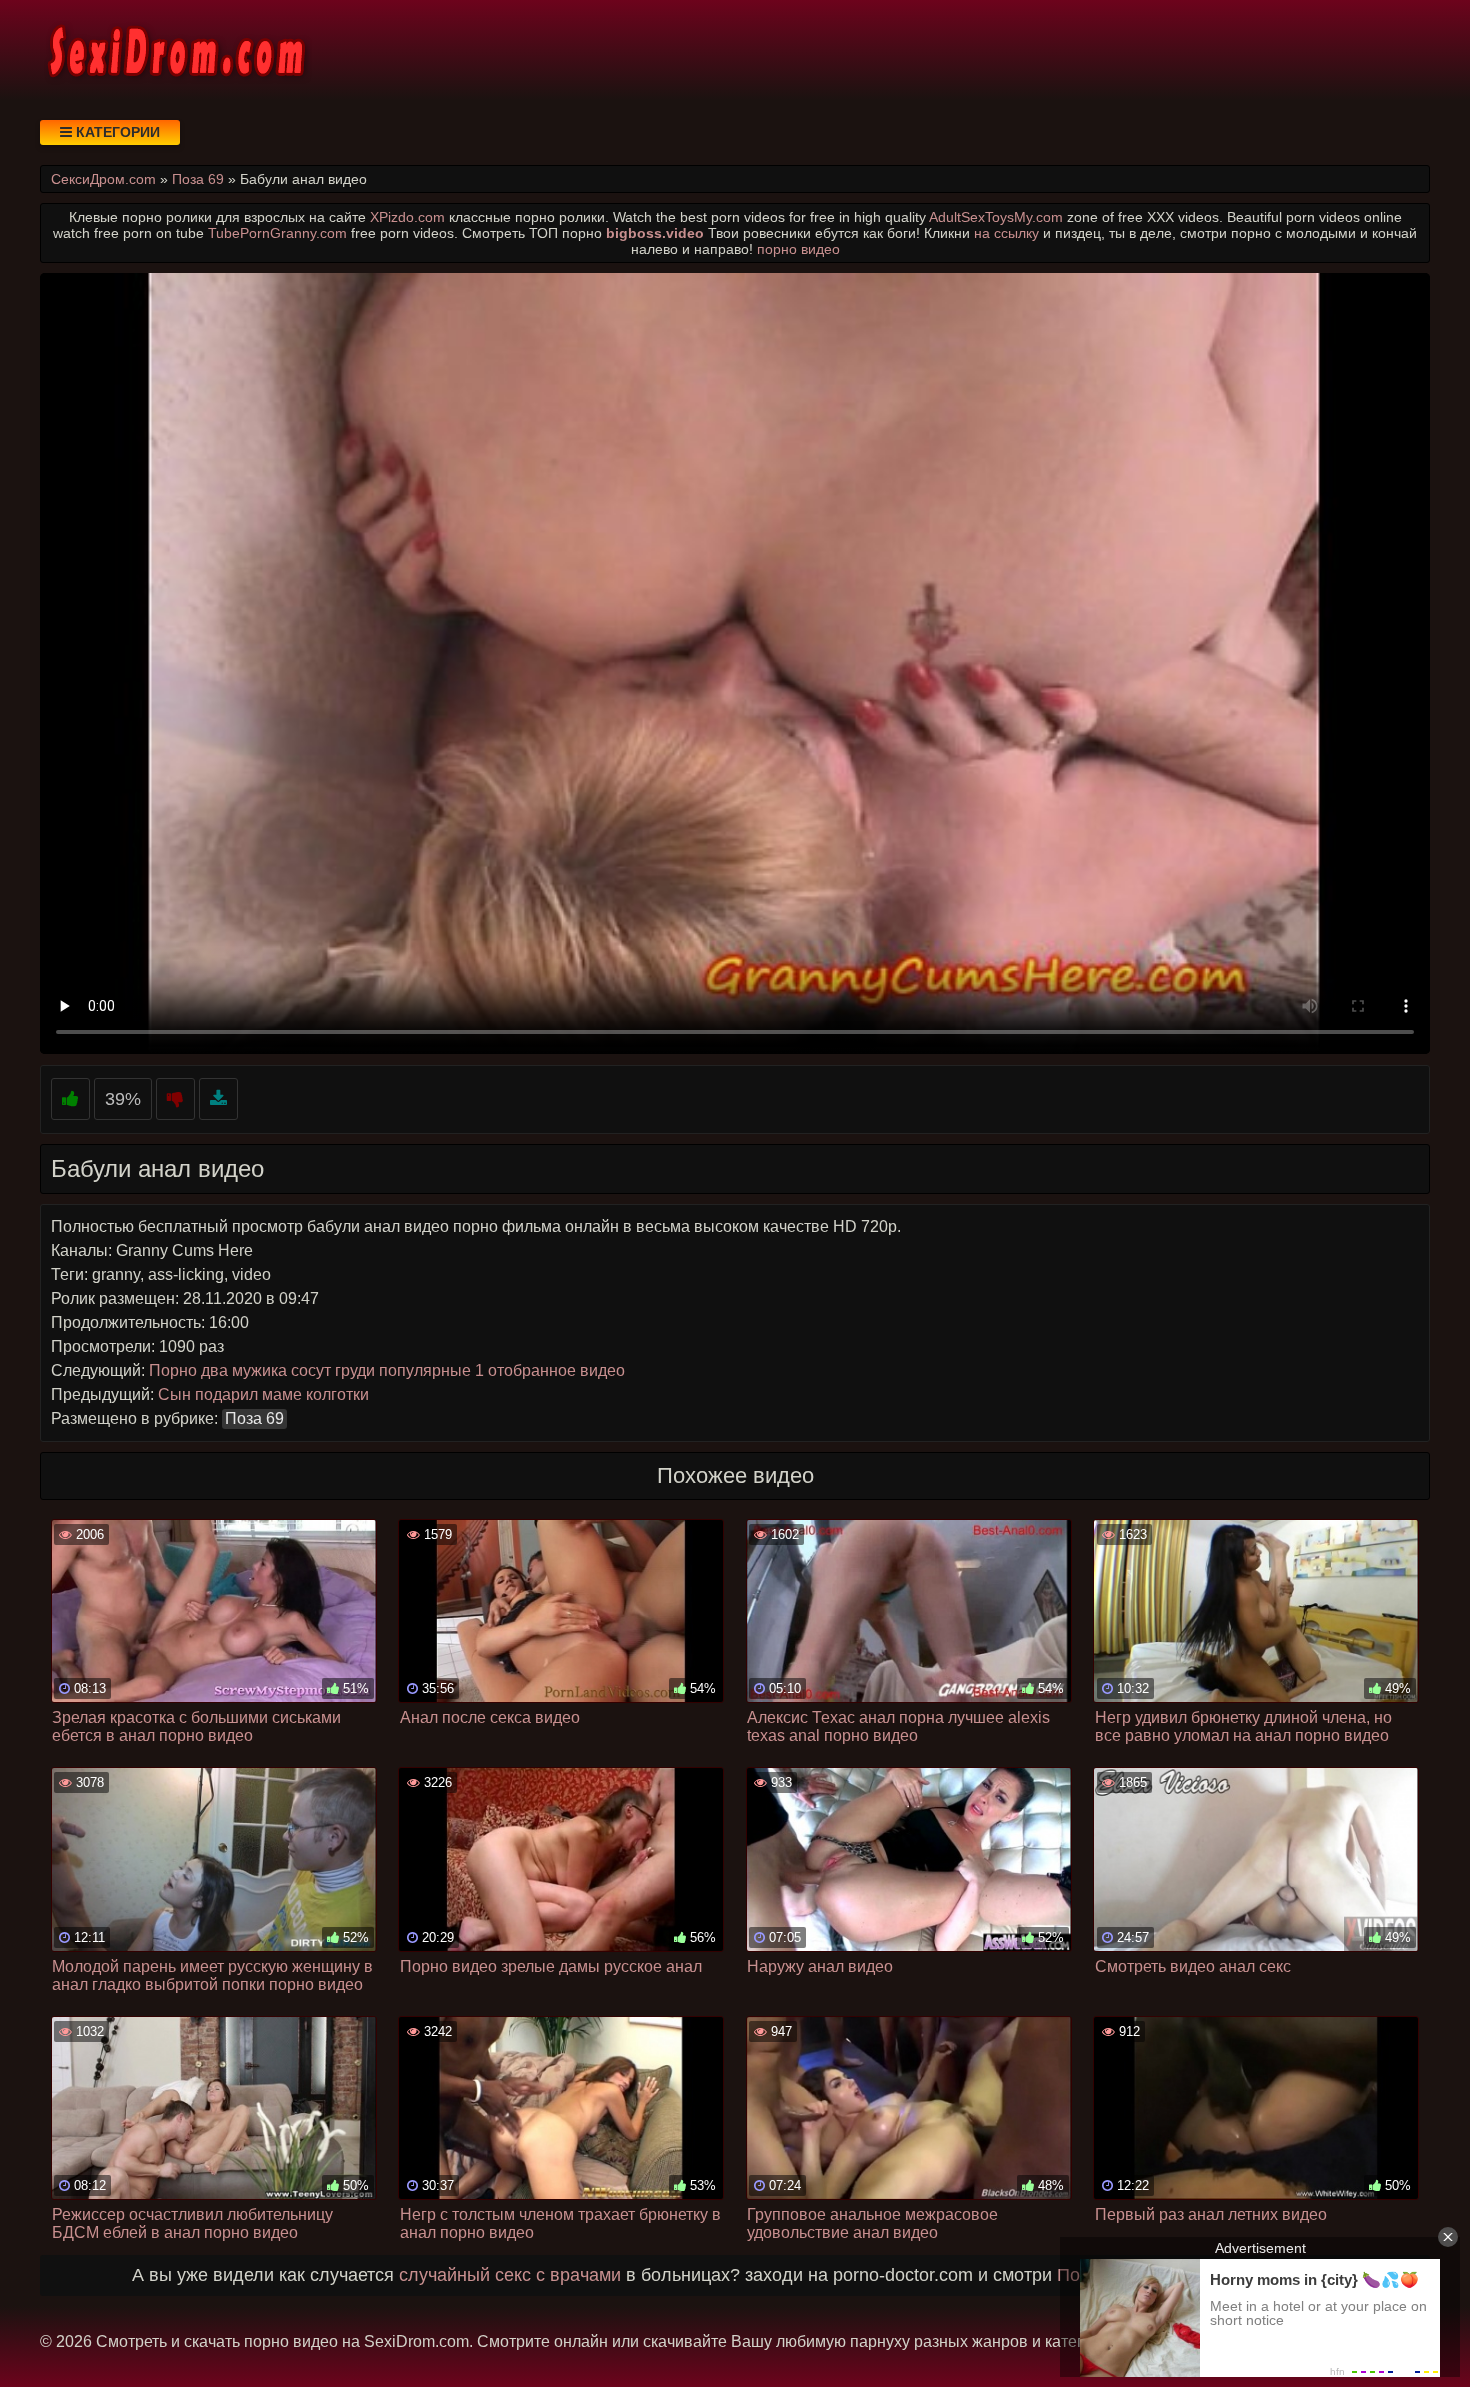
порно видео (798, 249)
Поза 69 (254, 1418)
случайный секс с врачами (510, 2275)
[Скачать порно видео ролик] (218, 1099)
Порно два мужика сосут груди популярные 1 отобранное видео (387, 1370)
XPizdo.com (407, 217)
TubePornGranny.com (277, 233)
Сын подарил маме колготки (263, 1394)
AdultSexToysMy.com (996, 217)
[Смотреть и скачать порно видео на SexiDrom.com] (175, 50)
